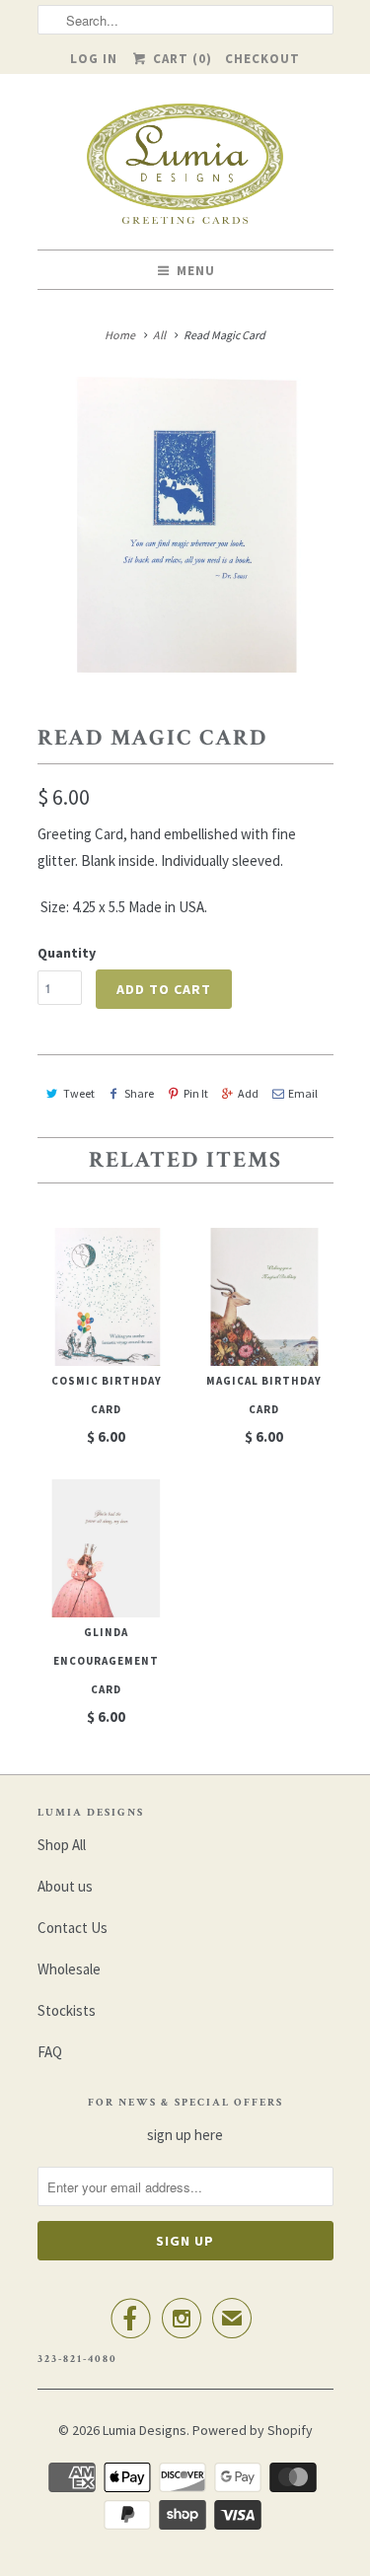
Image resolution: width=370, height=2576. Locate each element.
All (159, 335)
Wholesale (69, 1969)
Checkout (262, 59)
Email (303, 1093)
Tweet (79, 1093)
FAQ (50, 2052)
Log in (94, 59)
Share (139, 1093)
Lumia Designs (145, 2430)
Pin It (196, 1093)
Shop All (62, 1845)
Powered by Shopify (253, 2430)
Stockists (67, 2010)
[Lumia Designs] (185, 169)
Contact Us (73, 1928)
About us (65, 1886)
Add (248, 1093)
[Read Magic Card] (185, 525)
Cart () (180, 59)
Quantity (67, 953)
